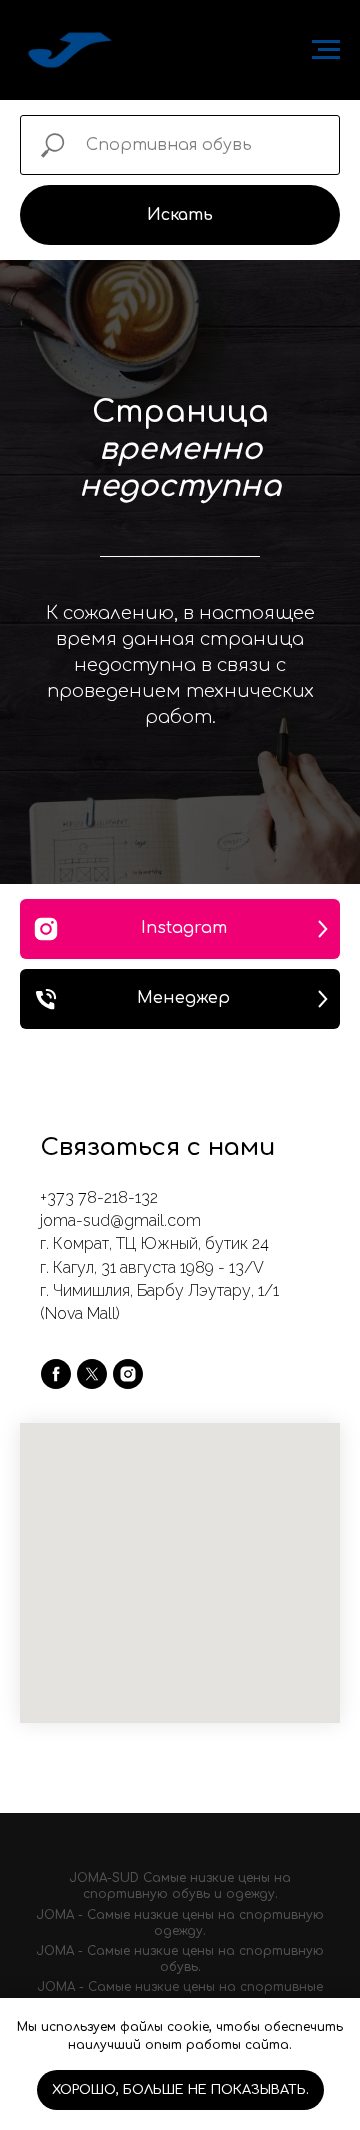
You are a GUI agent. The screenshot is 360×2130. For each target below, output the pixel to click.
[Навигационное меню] (326, 50)
